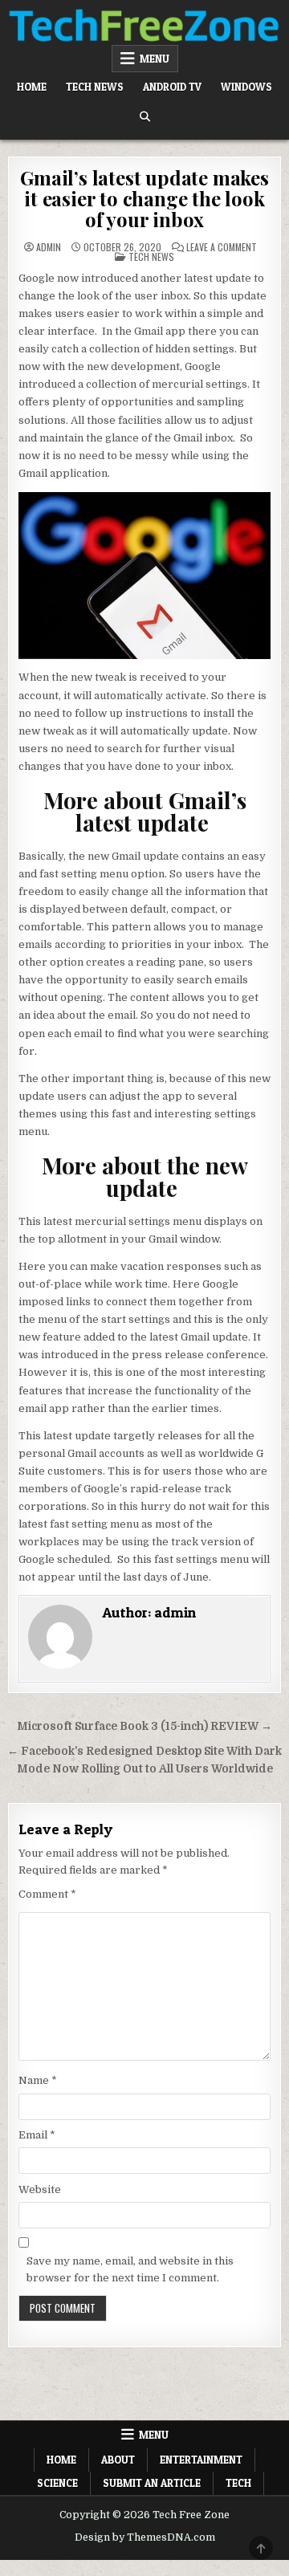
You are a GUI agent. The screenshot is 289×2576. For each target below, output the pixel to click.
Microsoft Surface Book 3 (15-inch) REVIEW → (144, 1726)
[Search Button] (145, 117)
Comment (47, 1894)
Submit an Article (152, 2483)
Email (37, 2135)
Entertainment (201, 2460)
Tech (238, 2483)
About (118, 2460)
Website (40, 2189)
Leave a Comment (222, 247)
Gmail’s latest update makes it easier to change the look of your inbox (144, 199)
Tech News (95, 87)
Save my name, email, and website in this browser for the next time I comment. (130, 2269)
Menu (155, 59)
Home (32, 87)
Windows (246, 87)
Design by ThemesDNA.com (145, 2537)
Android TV (172, 87)
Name (38, 2080)
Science (57, 2483)
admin (49, 247)
